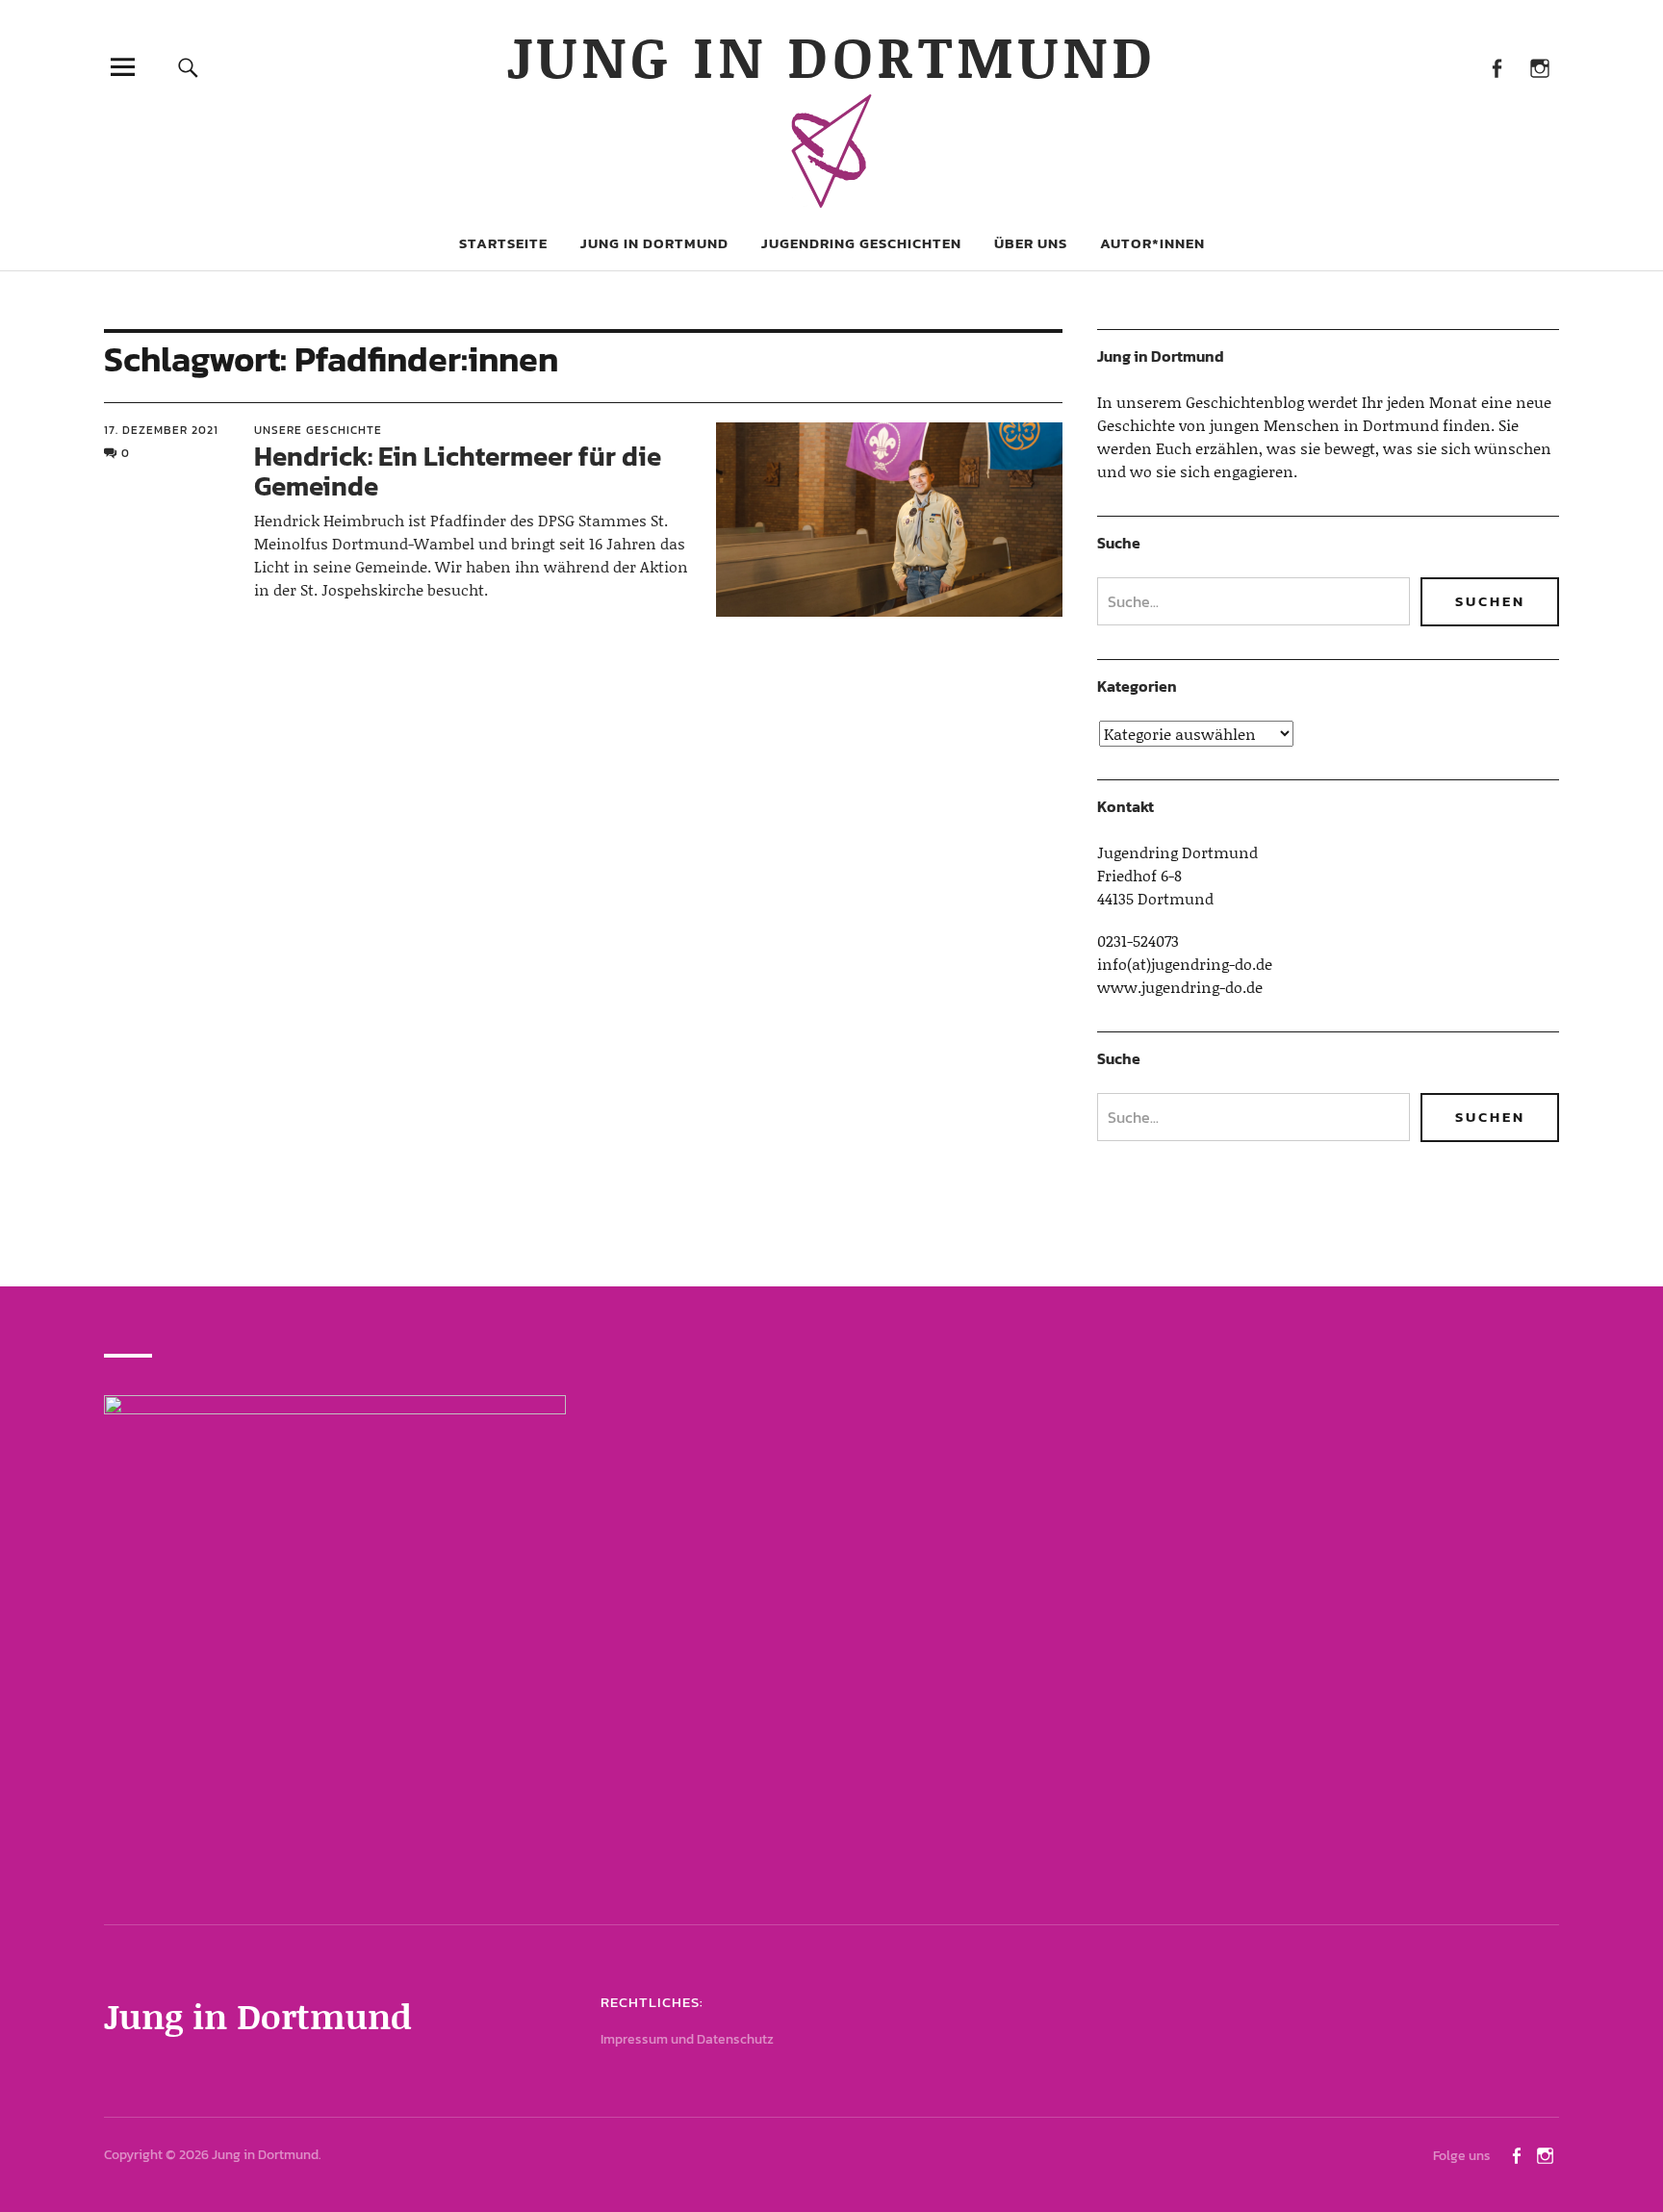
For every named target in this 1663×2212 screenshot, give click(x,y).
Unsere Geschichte (318, 430)
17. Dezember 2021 (161, 430)
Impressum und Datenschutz (687, 2039)
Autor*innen (1152, 243)
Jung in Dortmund (832, 55)
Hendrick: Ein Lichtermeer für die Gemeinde (458, 471)
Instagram (1539, 67)
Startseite (503, 243)
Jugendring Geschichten (861, 243)
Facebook (1496, 67)
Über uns (1031, 243)
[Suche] (189, 67)
